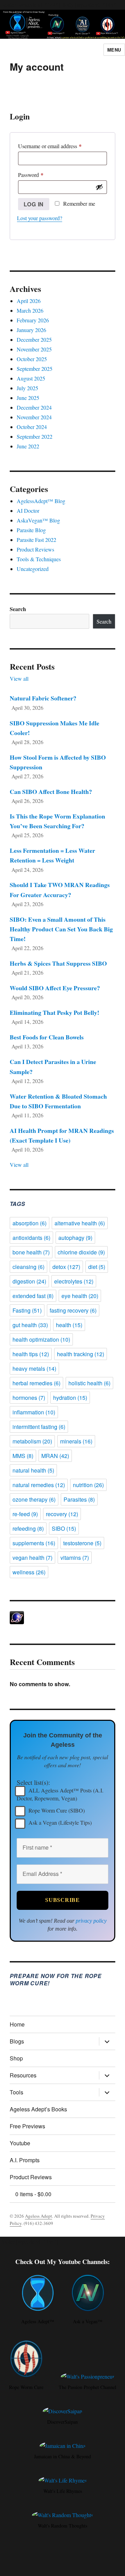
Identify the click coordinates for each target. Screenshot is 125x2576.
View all (19, 678)
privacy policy (91, 1921)
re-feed (25, 1514)
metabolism (32, 1441)
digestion (29, 1281)
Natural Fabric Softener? (43, 698)
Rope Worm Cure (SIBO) (56, 1810)
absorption (30, 1223)
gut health (30, 1325)
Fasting (27, 1310)
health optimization (41, 1339)
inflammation (34, 1412)
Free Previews (27, 2126)
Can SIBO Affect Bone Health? (51, 791)
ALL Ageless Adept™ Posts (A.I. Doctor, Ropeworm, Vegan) (60, 1794)
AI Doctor (28, 511)
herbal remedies (36, 1383)
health (69, 1325)
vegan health (32, 1558)
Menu (114, 50)
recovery (62, 1514)
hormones (29, 1398)
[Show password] (99, 187)
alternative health (80, 1223)
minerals (76, 1441)
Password (41, 175)
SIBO (64, 1528)
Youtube (20, 2143)
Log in (34, 204)
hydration (70, 1398)
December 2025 (34, 339)
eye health (80, 1296)
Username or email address (60, 146)
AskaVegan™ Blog (38, 520)
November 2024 (34, 417)
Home (17, 2024)
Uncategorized (33, 569)
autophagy (75, 1238)
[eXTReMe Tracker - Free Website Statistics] (63, 1618)
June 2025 (28, 398)
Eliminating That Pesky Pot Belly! (55, 1012)
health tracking (81, 1354)
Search (18, 609)
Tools (16, 2092)
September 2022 (35, 436)
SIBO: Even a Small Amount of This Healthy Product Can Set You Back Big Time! (61, 929)
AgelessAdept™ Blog (41, 501)
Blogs (17, 2041)
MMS (23, 1456)
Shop (16, 2058)
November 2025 (34, 349)
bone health (31, 1252)
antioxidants (31, 1238)
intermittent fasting (39, 1427)
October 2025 (32, 359)
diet (97, 1267)
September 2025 (35, 369)
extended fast (33, 1296)
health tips (31, 1354)
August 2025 (31, 378)
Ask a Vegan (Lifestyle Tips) (59, 1822)
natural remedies (39, 1485)
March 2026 (30, 310)
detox (66, 1267)
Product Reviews (35, 549)
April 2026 (29, 301)
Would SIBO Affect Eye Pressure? (55, 988)
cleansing (28, 1267)
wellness (29, 1572)
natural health (33, 1470)
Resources (23, 2075)
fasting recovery (73, 1310)
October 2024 (32, 427)
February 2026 (33, 320)
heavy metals (34, 1368)
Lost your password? (40, 218)
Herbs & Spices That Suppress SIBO (58, 963)
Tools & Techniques (39, 559)
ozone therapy (34, 1499)
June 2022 (28, 446)
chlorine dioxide (81, 1252)
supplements (34, 1543)
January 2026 (31, 330)
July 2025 (27, 388)
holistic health (89, 1383)
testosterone (82, 1543)
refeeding (28, 1528)
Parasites (79, 1499)
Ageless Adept (39, 2216)
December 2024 (34, 407)
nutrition (88, 1485)
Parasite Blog (31, 530)
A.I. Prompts (25, 2160)
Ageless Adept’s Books (38, 2109)
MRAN (55, 1456)
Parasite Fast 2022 (36, 540)
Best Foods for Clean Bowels (47, 1037)
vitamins (75, 1558)
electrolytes (74, 1281)
